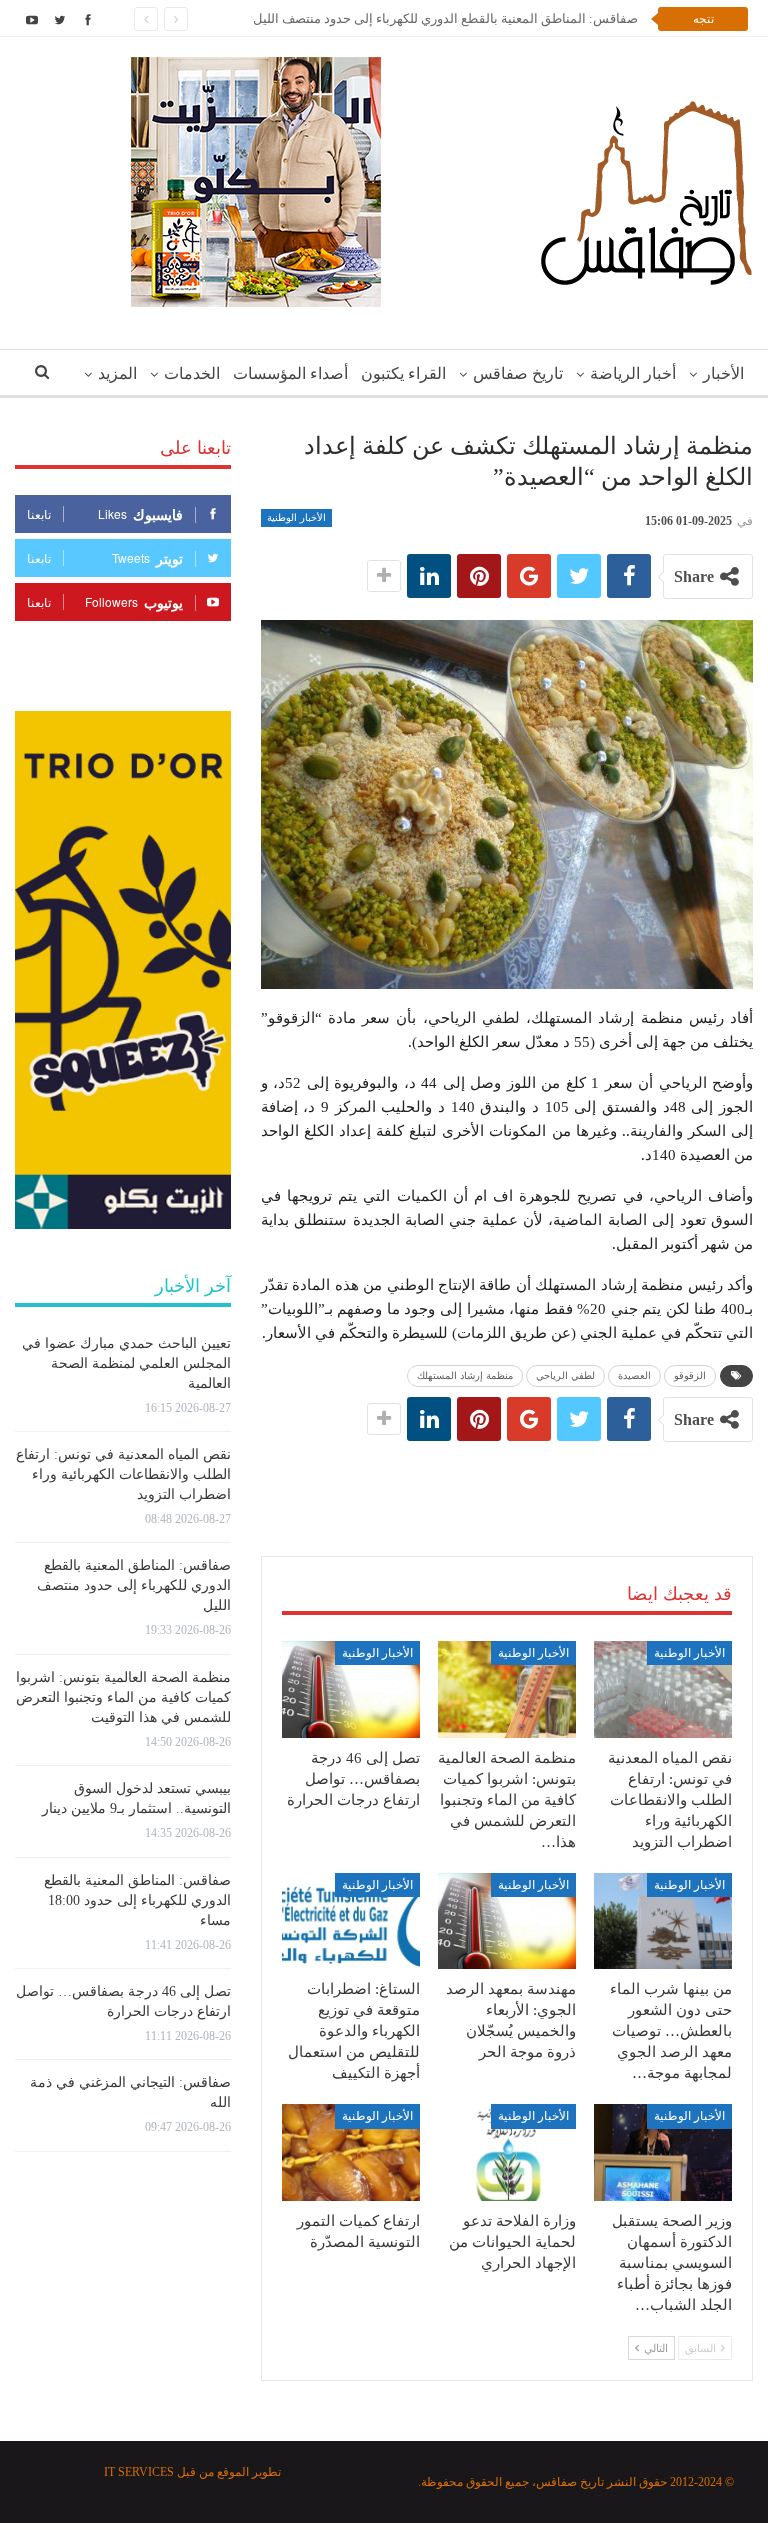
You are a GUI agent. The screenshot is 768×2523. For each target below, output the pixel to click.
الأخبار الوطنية (296, 517)
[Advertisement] (507, 1478)
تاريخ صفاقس (518, 373)
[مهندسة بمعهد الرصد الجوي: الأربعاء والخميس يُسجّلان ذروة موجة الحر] (507, 1921)
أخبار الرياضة (633, 373)
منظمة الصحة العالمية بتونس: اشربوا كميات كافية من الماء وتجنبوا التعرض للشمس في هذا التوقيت (123, 1697)
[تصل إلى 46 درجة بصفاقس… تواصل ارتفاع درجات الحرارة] (351, 1689)
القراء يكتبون (403, 373)
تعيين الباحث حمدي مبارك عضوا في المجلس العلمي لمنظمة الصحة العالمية (126, 1363)
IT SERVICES (139, 2472)
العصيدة (634, 1375)
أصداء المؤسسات (290, 373)
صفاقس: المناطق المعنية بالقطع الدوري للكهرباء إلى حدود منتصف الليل (445, 18)
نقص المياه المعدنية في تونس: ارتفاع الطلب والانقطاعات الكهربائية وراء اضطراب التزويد (123, 1474)
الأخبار (723, 373)
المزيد (117, 373)
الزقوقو (690, 1375)
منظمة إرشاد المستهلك (465, 1375)
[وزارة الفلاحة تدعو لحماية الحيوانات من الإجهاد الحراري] (507, 2152)
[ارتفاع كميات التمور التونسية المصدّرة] (351, 2152)
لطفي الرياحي (565, 1375)
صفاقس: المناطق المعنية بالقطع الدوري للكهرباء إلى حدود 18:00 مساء (137, 1900)
